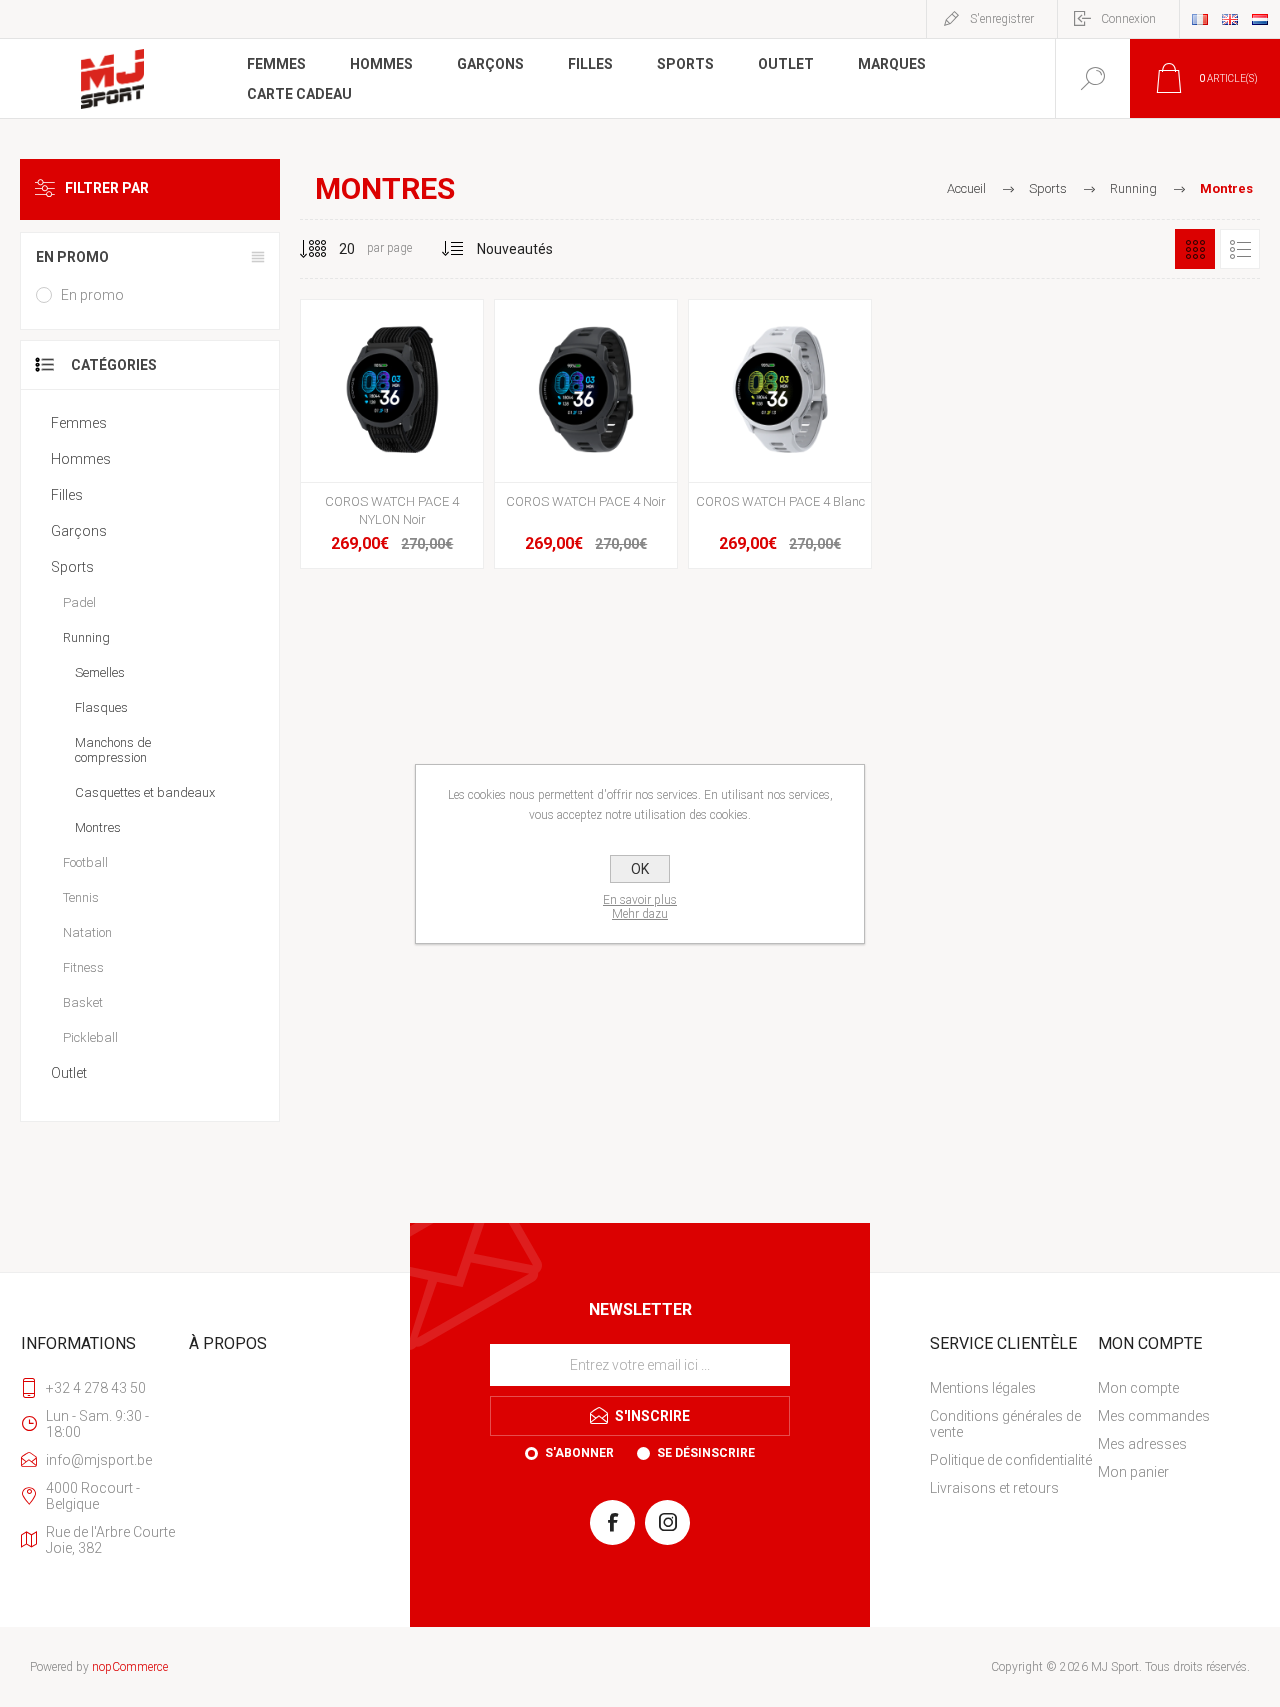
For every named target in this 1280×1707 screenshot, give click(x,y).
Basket (83, 1002)
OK (640, 869)
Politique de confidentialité (1011, 1460)
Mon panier (1133, 1472)
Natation (87, 932)
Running (86, 637)
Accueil (966, 188)
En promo (92, 295)
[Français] (1200, 19)
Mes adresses (1142, 1444)
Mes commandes (1154, 1416)
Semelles (100, 672)
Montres (98, 827)
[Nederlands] (1260, 19)
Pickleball (90, 1037)
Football (85, 862)
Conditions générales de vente (1005, 1424)
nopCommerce (130, 1667)
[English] (1230, 19)
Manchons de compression (113, 750)
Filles (67, 495)
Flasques (101, 707)
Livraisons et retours (994, 1488)
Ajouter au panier (390, 432)
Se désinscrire (706, 1453)
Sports (72, 567)
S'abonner (579, 1453)
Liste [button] (1240, 249)
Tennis (81, 897)
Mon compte (1138, 1388)
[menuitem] (1012, 1388)
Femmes (79, 423)
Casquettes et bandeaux (145, 792)
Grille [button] (1195, 249)
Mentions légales (983, 1388)
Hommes (81, 459)
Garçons (79, 531)
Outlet (69, 1073)
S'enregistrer (1002, 19)
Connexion (1128, 19)
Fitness (83, 967)
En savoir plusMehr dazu (640, 907)
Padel (79, 602)
